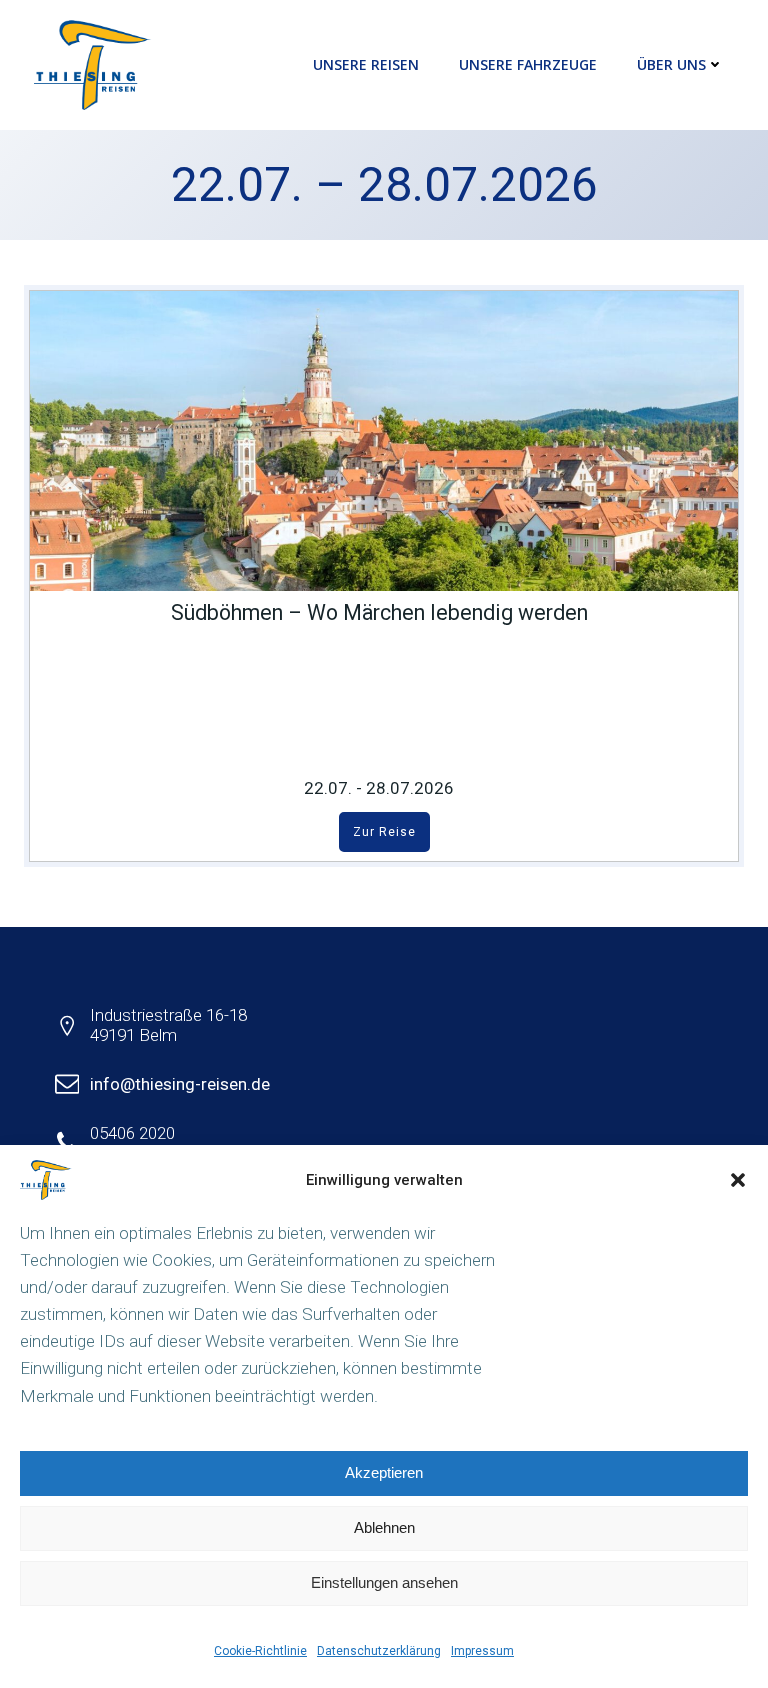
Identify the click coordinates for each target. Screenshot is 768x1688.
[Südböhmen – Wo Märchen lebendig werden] (384, 440)
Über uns (671, 64)
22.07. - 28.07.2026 (379, 788)
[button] (738, 1180)
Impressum (482, 1651)
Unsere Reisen (366, 64)
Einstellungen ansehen (384, 1582)
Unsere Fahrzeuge (528, 64)
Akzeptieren (384, 1472)
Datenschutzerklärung (379, 1651)
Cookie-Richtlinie (260, 1651)
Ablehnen (384, 1527)
